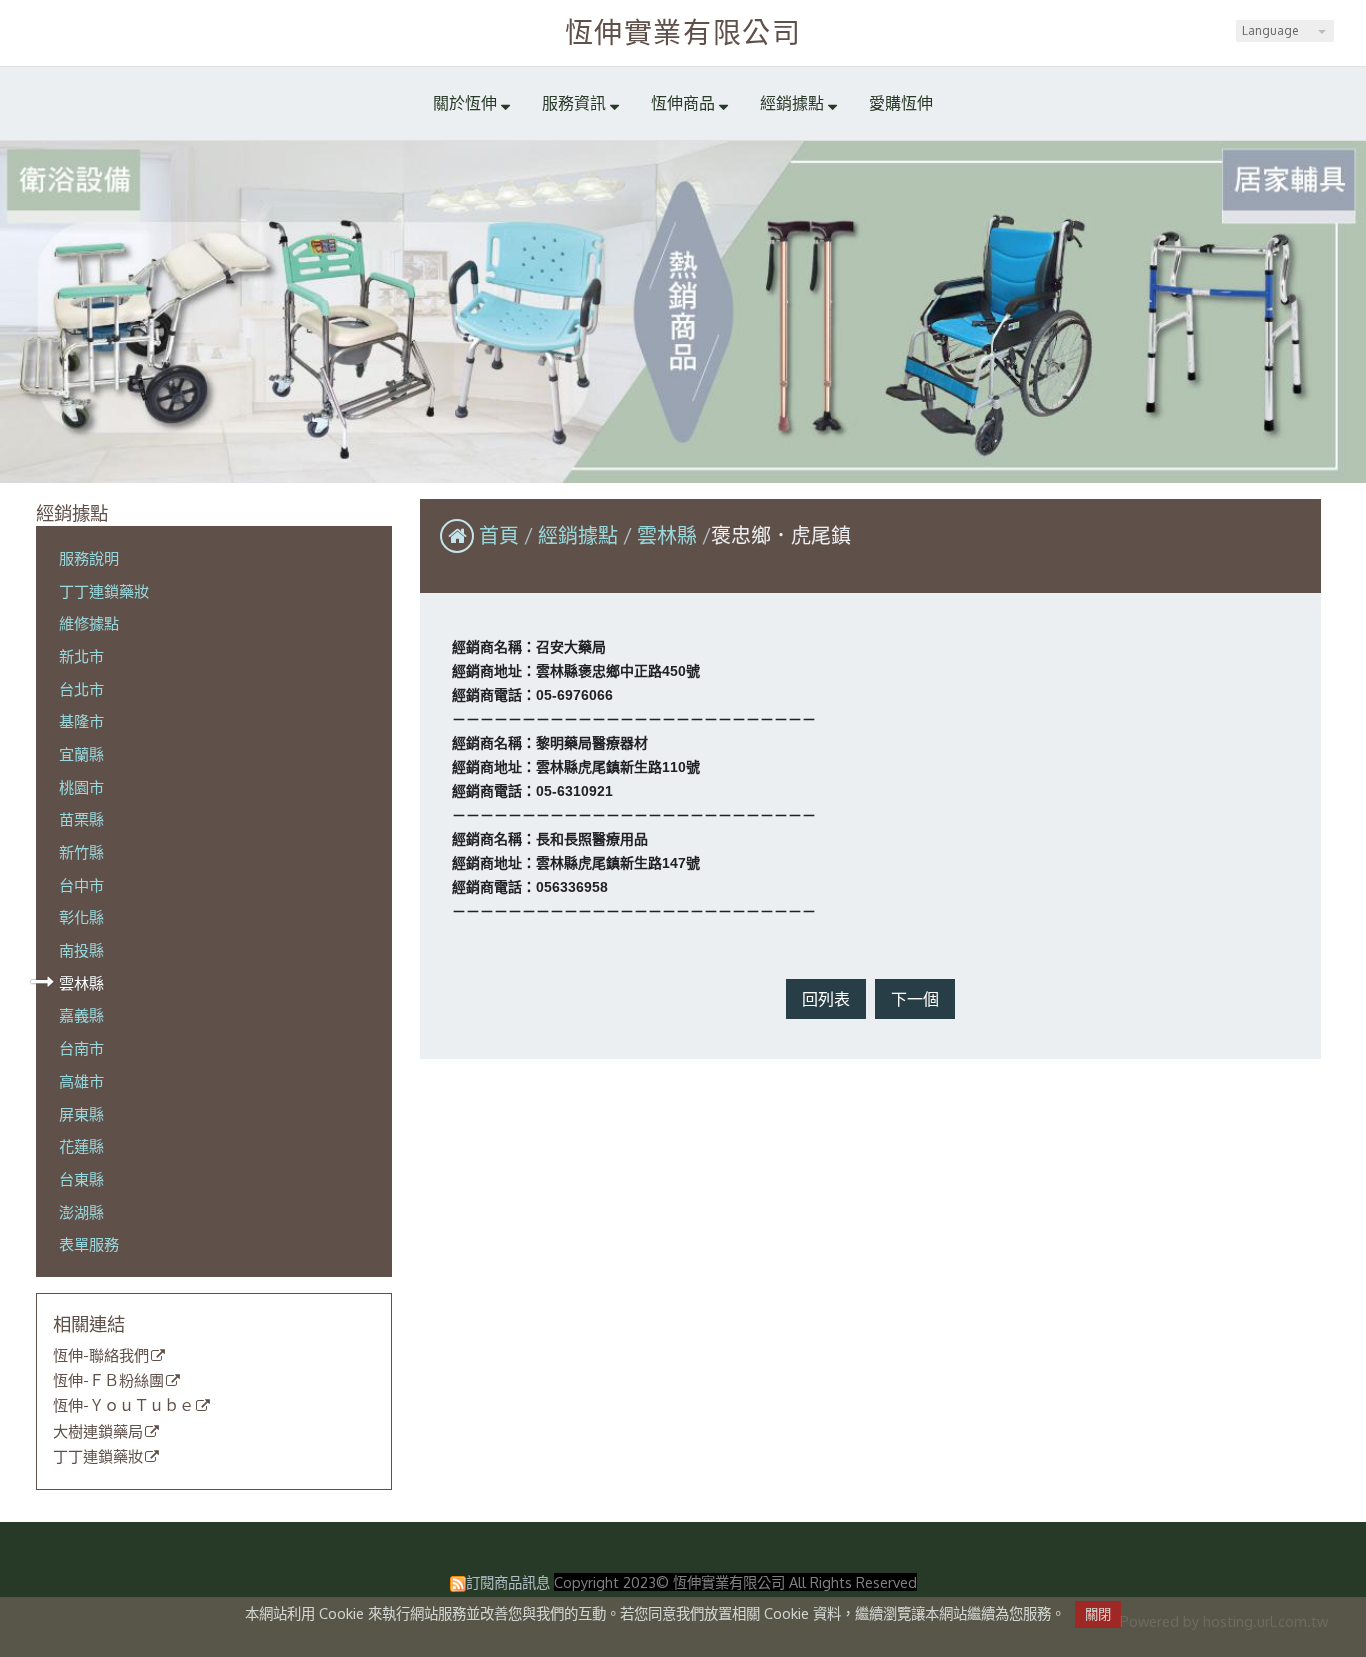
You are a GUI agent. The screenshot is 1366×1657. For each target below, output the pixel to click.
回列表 (826, 999)
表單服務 (89, 1244)
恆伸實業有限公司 (683, 32)
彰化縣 (81, 917)
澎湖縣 (81, 1212)
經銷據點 (580, 535)
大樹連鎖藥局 (98, 1432)
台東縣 (81, 1179)
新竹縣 (81, 852)
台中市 (81, 885)
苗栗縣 (81, 819)
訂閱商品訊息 (508, 1582)
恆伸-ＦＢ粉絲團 (108, 1381)
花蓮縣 (81, 1146)
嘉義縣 (81, 1015)
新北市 (81, 656)
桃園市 (81, 787)
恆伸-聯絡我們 (101, 1356)
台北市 (81, 689)
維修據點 (89, 623)
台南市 (81, 1048)
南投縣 (81, 950)
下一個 (915, 999)
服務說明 (89, 558)
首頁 (499, 535)
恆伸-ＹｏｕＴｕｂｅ (123, 1406)
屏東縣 (81, 1114)
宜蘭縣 (81, 754)
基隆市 (81, 721)
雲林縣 (81, 983)
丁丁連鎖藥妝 (104, 591)
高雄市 (81, 1081)
